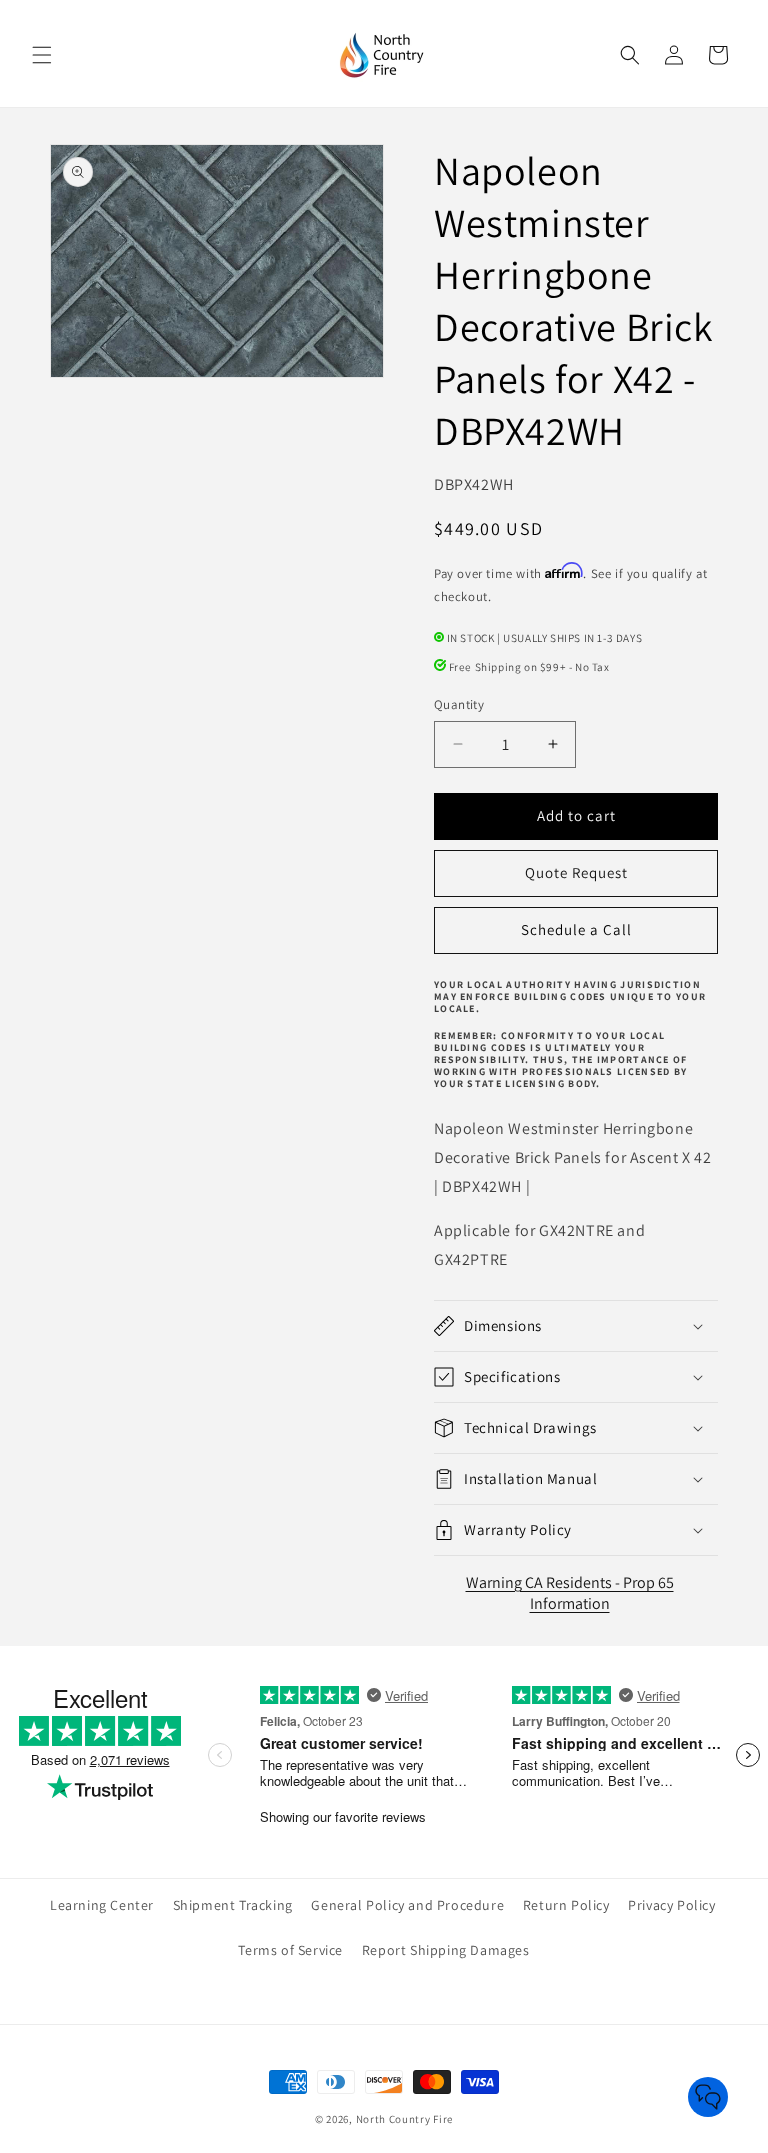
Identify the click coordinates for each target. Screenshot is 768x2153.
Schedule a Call (576, 929)
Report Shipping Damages (446, 1950)
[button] (42, 55)
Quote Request (576, 872)
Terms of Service (290, 1950)
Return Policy (566, 1905)
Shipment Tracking (233, 1905)
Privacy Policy (671, 1905)
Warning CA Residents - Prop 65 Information (570, 1593)
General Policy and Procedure (407, 1905)
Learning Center (102, 1905)
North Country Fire (405, 2119)
